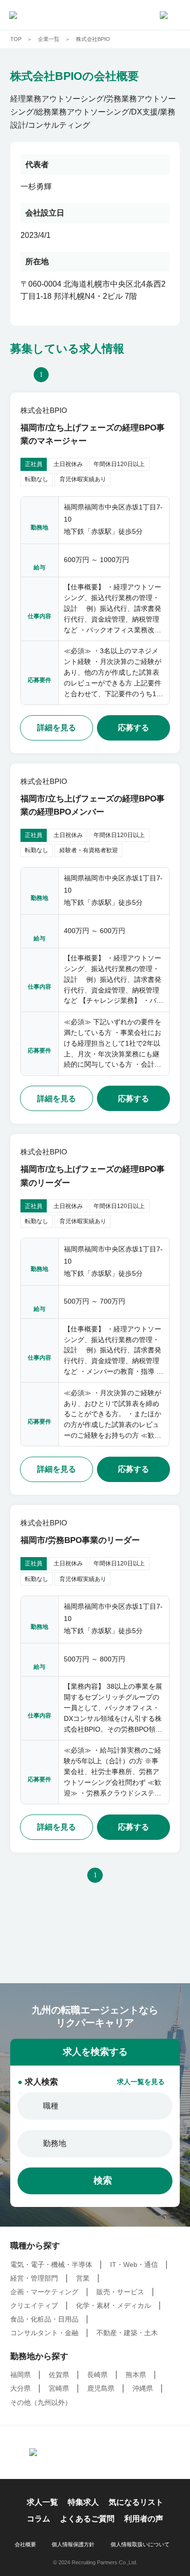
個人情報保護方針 (73, 2545)
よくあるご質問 (87, 2519)
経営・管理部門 (34, 2278)
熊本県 (136, 2375)
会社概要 (25, 2545)
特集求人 (83, 2502)
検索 (103, 2180)
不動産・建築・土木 (127, 2333)
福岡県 (20, 2375)
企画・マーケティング (44, 2292)
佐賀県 (59, 2375)
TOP (16, 39)
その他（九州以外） (41, 2403)
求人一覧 (42, 2502)
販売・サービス (120, 2292)
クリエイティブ (34, 2306)
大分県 (20, 2389)
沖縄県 (143, 2389)
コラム (38, 2519)
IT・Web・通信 (134, 2265)
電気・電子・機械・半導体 (51, 2265)
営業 (83, 2278)
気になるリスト (136, 2502)
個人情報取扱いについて (140, 2545)
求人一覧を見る (141, 2082)
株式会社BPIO (93, 39)
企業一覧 (49, 39)
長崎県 (97, 2375)
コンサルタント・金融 (44, 2333)
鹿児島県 (101, 2389)
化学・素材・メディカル (114, 2306)
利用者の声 (144, 2519)
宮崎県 (59, 2389)
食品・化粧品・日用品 (44, 2319)
